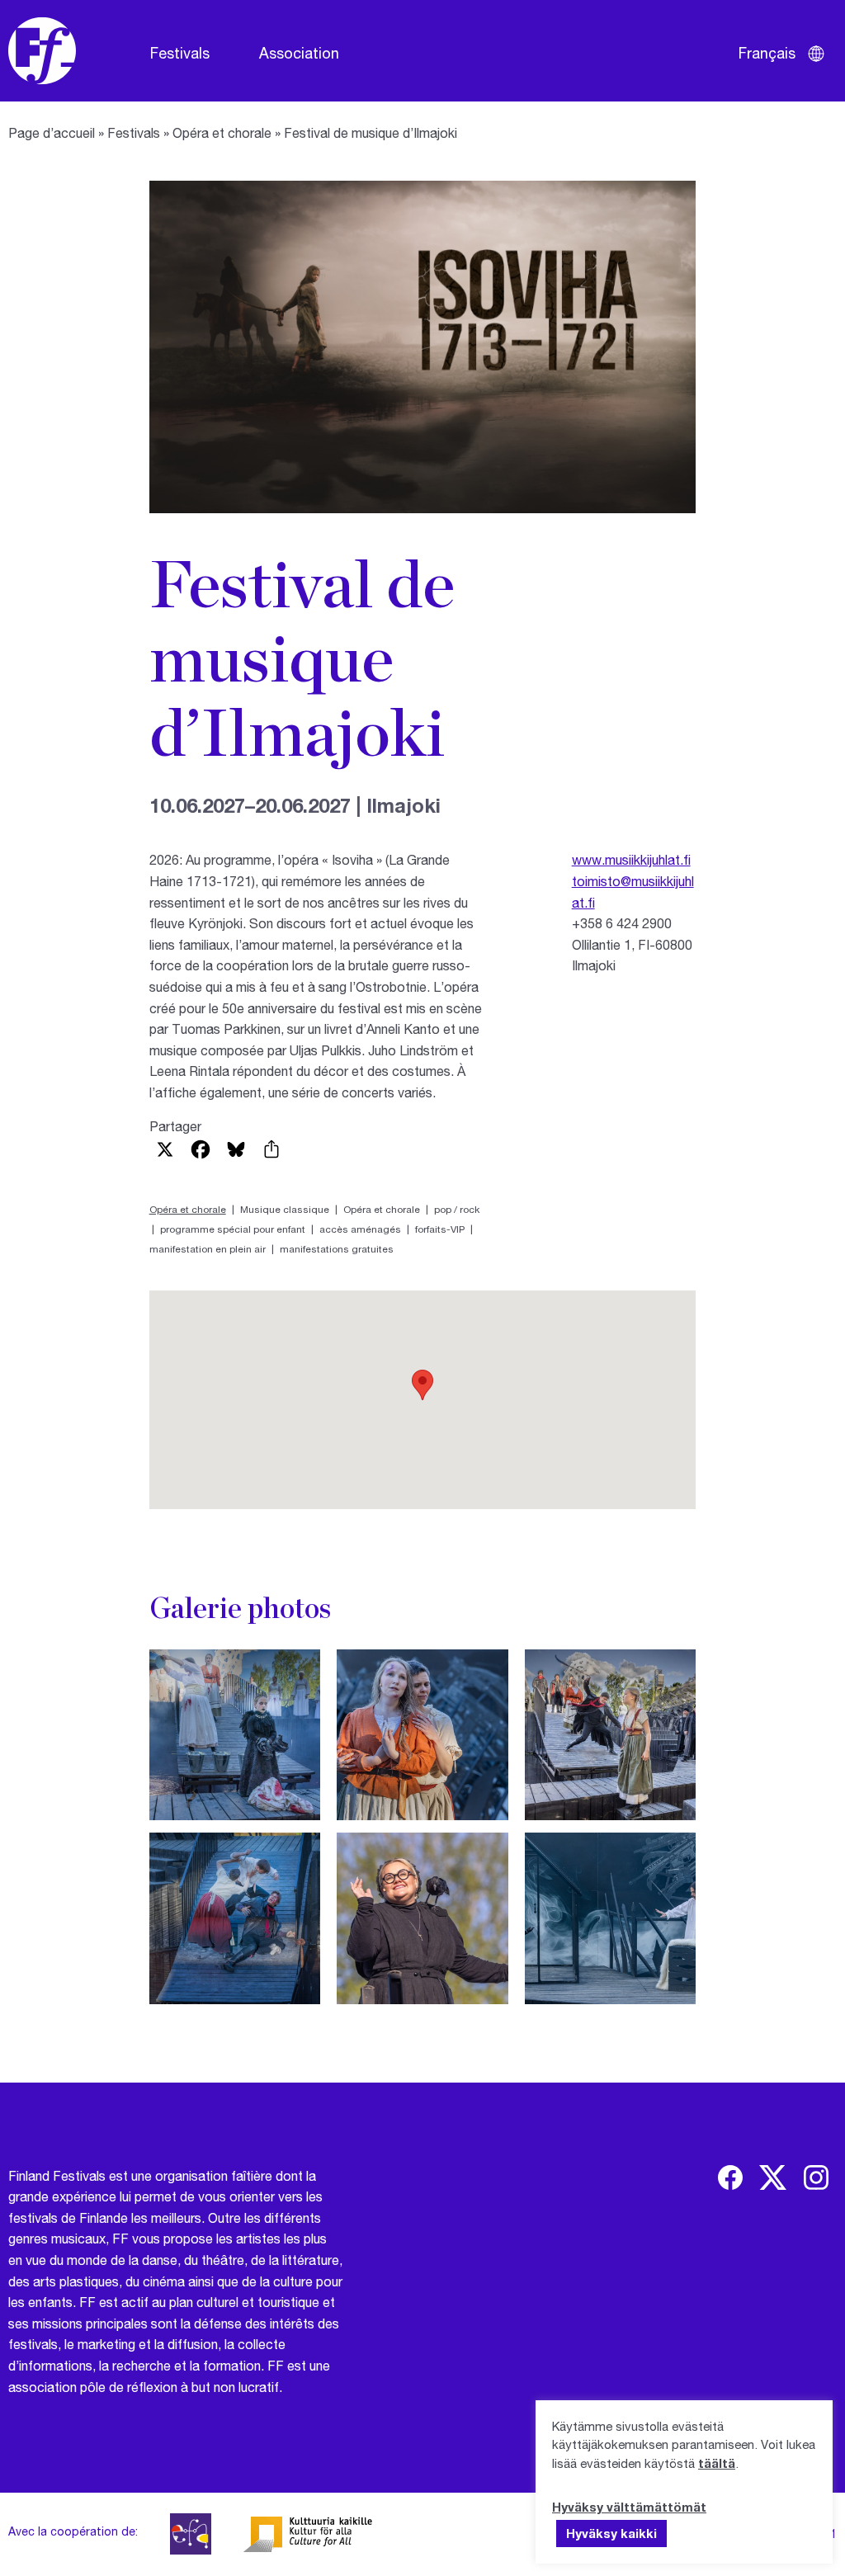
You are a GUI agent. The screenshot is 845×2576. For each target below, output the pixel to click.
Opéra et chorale (222, 132)
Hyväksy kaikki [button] (611, 2533)
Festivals (180, 53)
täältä (717, 2463)
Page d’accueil (52, 132)
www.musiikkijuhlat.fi (631, 859)
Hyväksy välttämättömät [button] (629, 2507)
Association (299, 53)
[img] (730, 2177)
